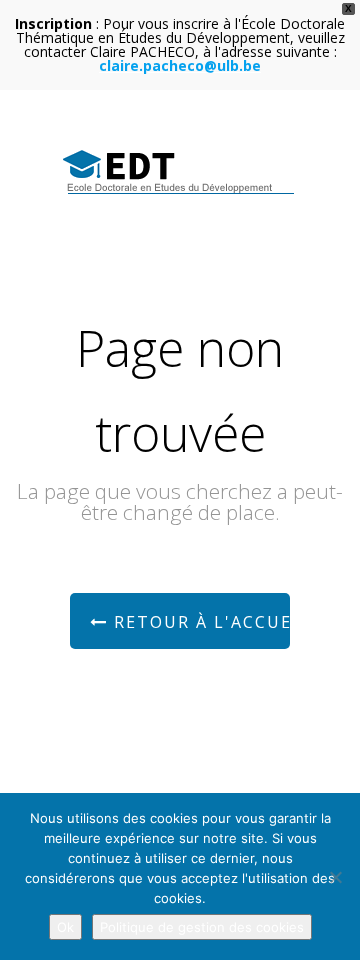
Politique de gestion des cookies (202, 927)
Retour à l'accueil (199, 622)
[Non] (335, 877)
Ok (65, 927)
